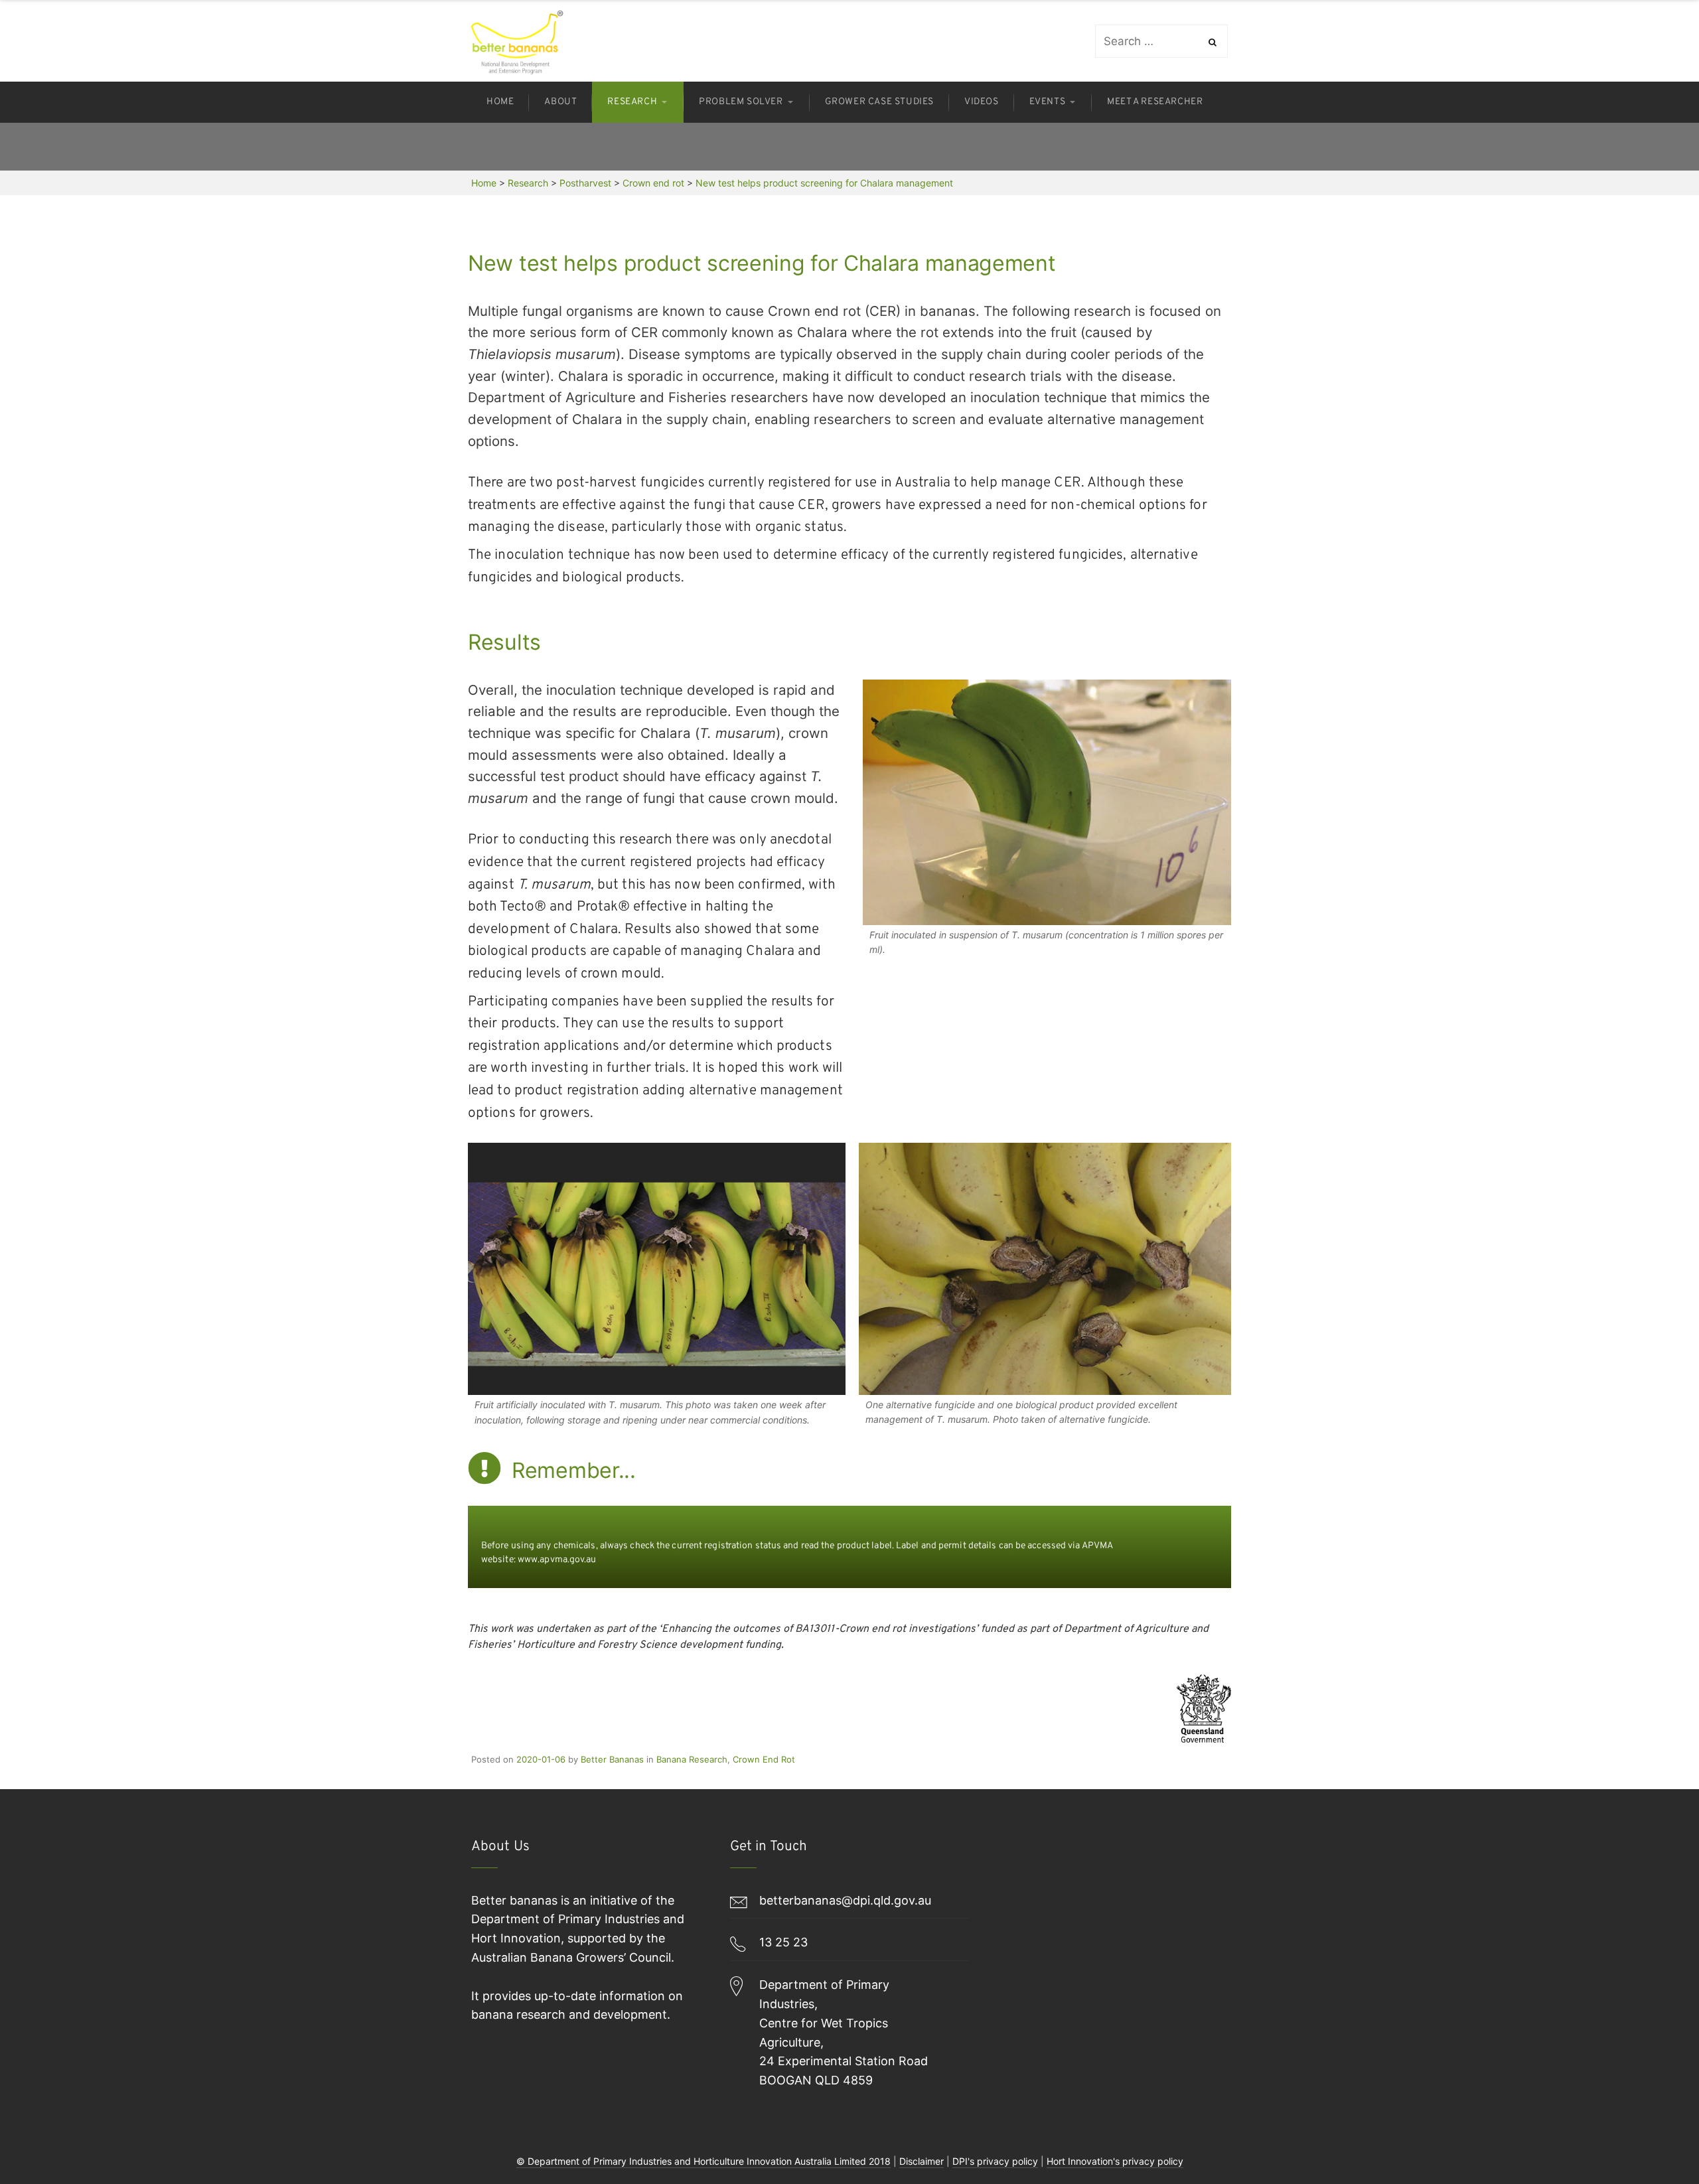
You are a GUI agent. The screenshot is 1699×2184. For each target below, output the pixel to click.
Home (484, 183)
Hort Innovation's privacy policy (1115, 2161)
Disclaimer (922, 2161)
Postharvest (585, 183)
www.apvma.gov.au (557, 1560)
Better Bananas (612, 1759)
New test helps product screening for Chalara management (824, 183)
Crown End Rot (764, 1759)
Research (528, 183)
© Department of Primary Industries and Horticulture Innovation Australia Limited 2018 (703, 2161)
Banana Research (692, 1759)
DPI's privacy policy (995, 2161)
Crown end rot (653, 183)
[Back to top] (1656, 2141)
